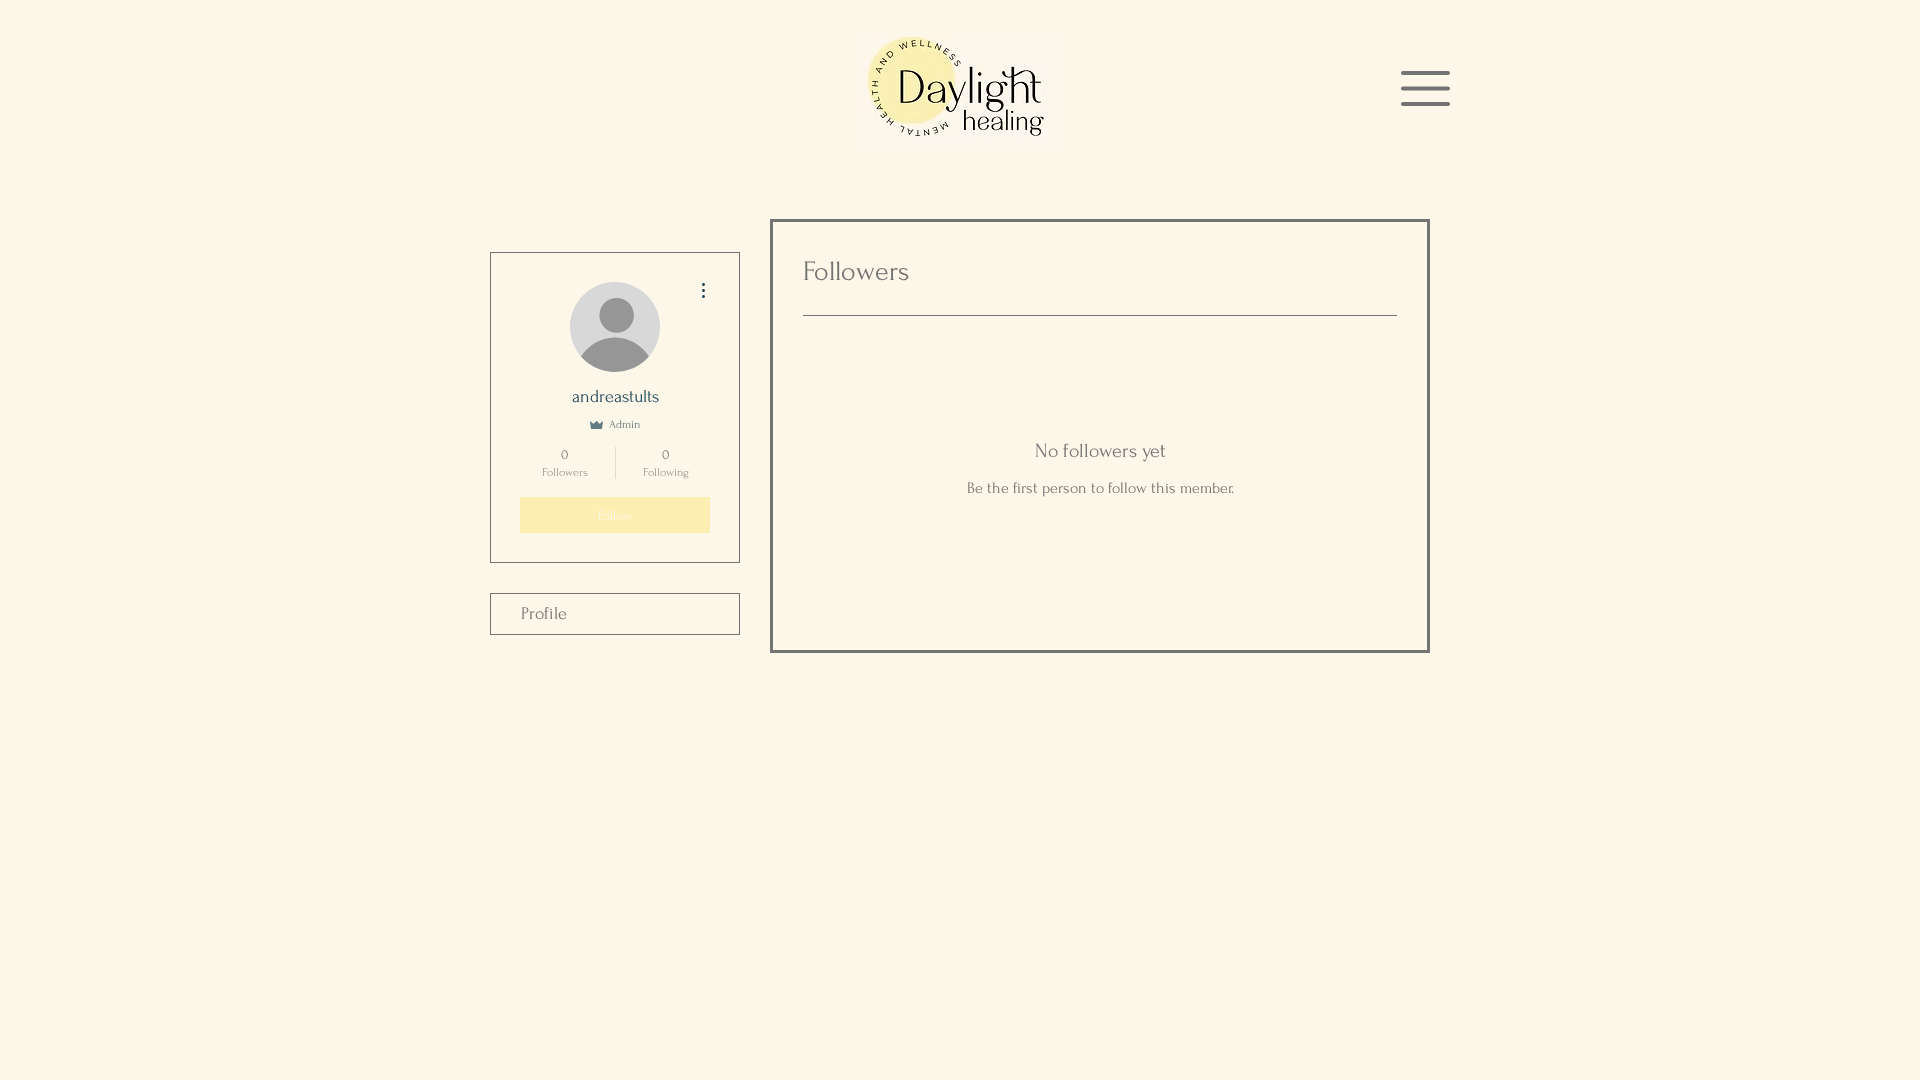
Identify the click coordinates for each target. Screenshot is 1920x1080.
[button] (1425, 88)
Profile (544, 613)
